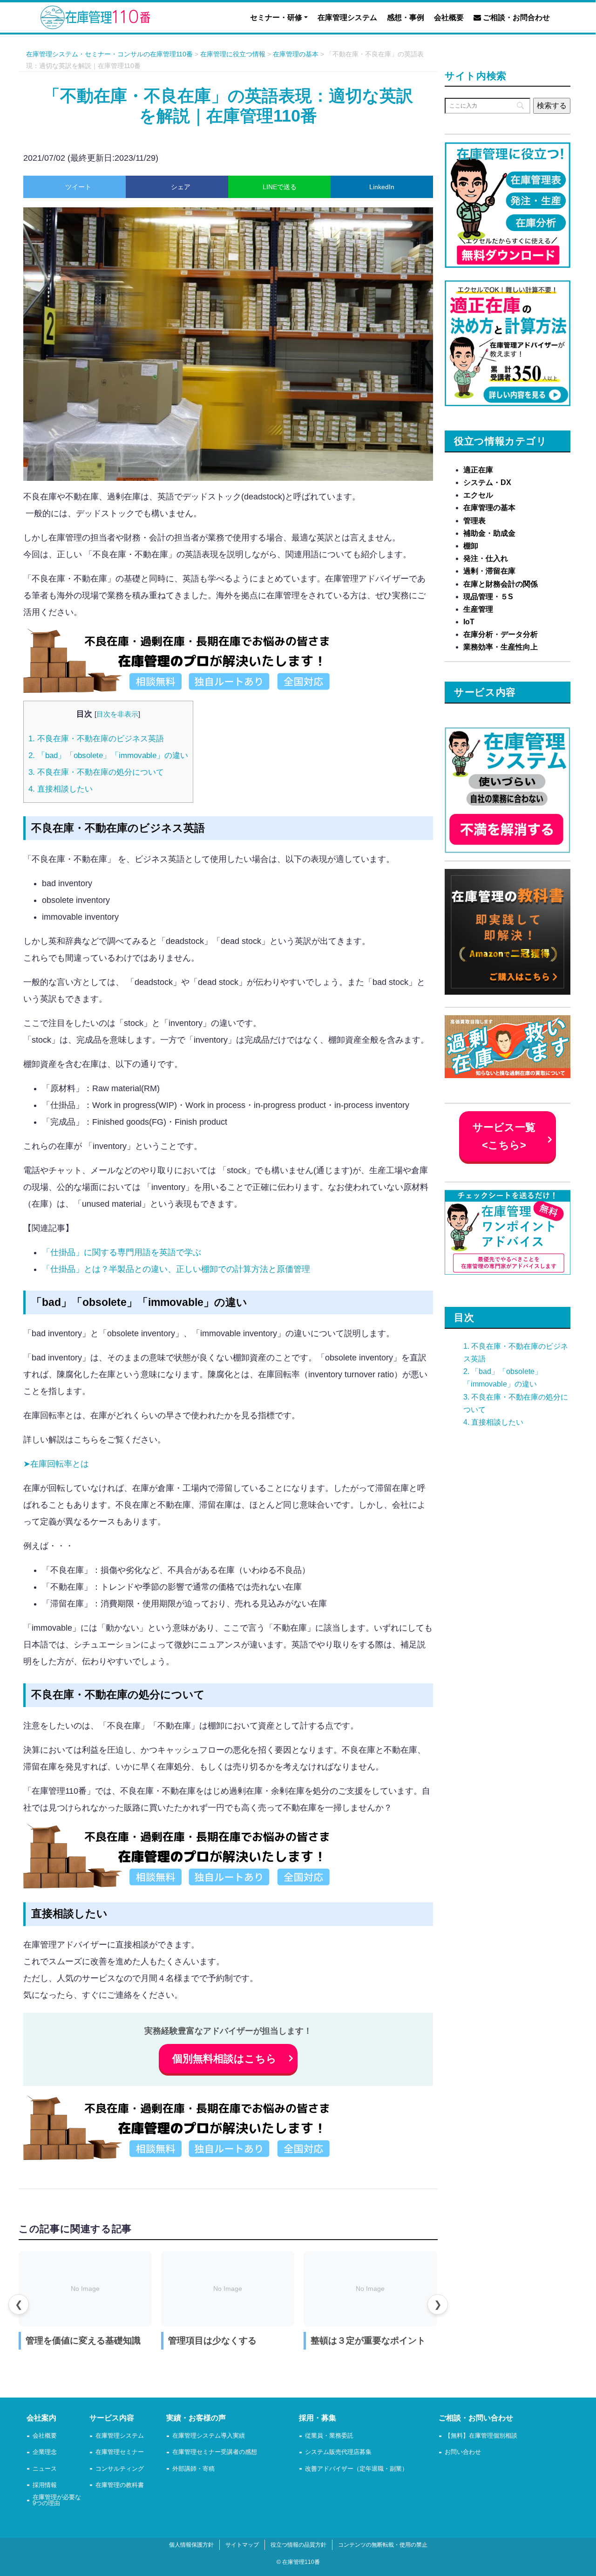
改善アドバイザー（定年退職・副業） (356, 2469)
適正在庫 (478, 470)
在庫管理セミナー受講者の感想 (215, 2452)
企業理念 (45, 2452)
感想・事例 (406, 17)
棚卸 (471, 546)
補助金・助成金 (489, 533)
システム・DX (487, 482)
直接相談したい (61, 789)
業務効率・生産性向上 (501, 647)
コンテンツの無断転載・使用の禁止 (383, 2545)
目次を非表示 (117, 714)
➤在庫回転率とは (56, 1464)
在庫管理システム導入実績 (209, 2436)
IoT (469, 622)
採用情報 (45, 2485)
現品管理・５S (488, 597)
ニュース (45, 2469)
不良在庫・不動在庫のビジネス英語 (96, 739)
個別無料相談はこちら (224, 2059)
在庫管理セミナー (120, 2452)
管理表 (474, 521)
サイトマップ (242, 2545)
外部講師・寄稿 (193, 2469)
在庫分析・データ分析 (501, 634)
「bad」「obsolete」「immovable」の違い (108, 755)
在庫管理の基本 (489, 508)
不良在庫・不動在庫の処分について (96, 772)
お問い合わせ (463, 2452)
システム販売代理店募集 (338, 2452)
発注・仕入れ (486, 558)
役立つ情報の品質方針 (298, 2545)
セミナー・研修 (276, 17)
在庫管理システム (347, 17)
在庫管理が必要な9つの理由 (57, 2501)
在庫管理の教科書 (120, 2485)
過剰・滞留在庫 (489, 571)
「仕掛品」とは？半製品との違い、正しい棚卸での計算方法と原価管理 (176, 1269)
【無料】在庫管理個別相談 (481, 2436)
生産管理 (478, 609)
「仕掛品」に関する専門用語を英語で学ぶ (122, 1252)
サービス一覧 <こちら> (504, 1136)
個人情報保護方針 (191, 2545)
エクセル (478, 495)
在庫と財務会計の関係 (501, 584)
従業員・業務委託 (329, 2436)
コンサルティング (120, 2469)
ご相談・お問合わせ (515, 17)
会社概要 (449, 17)
